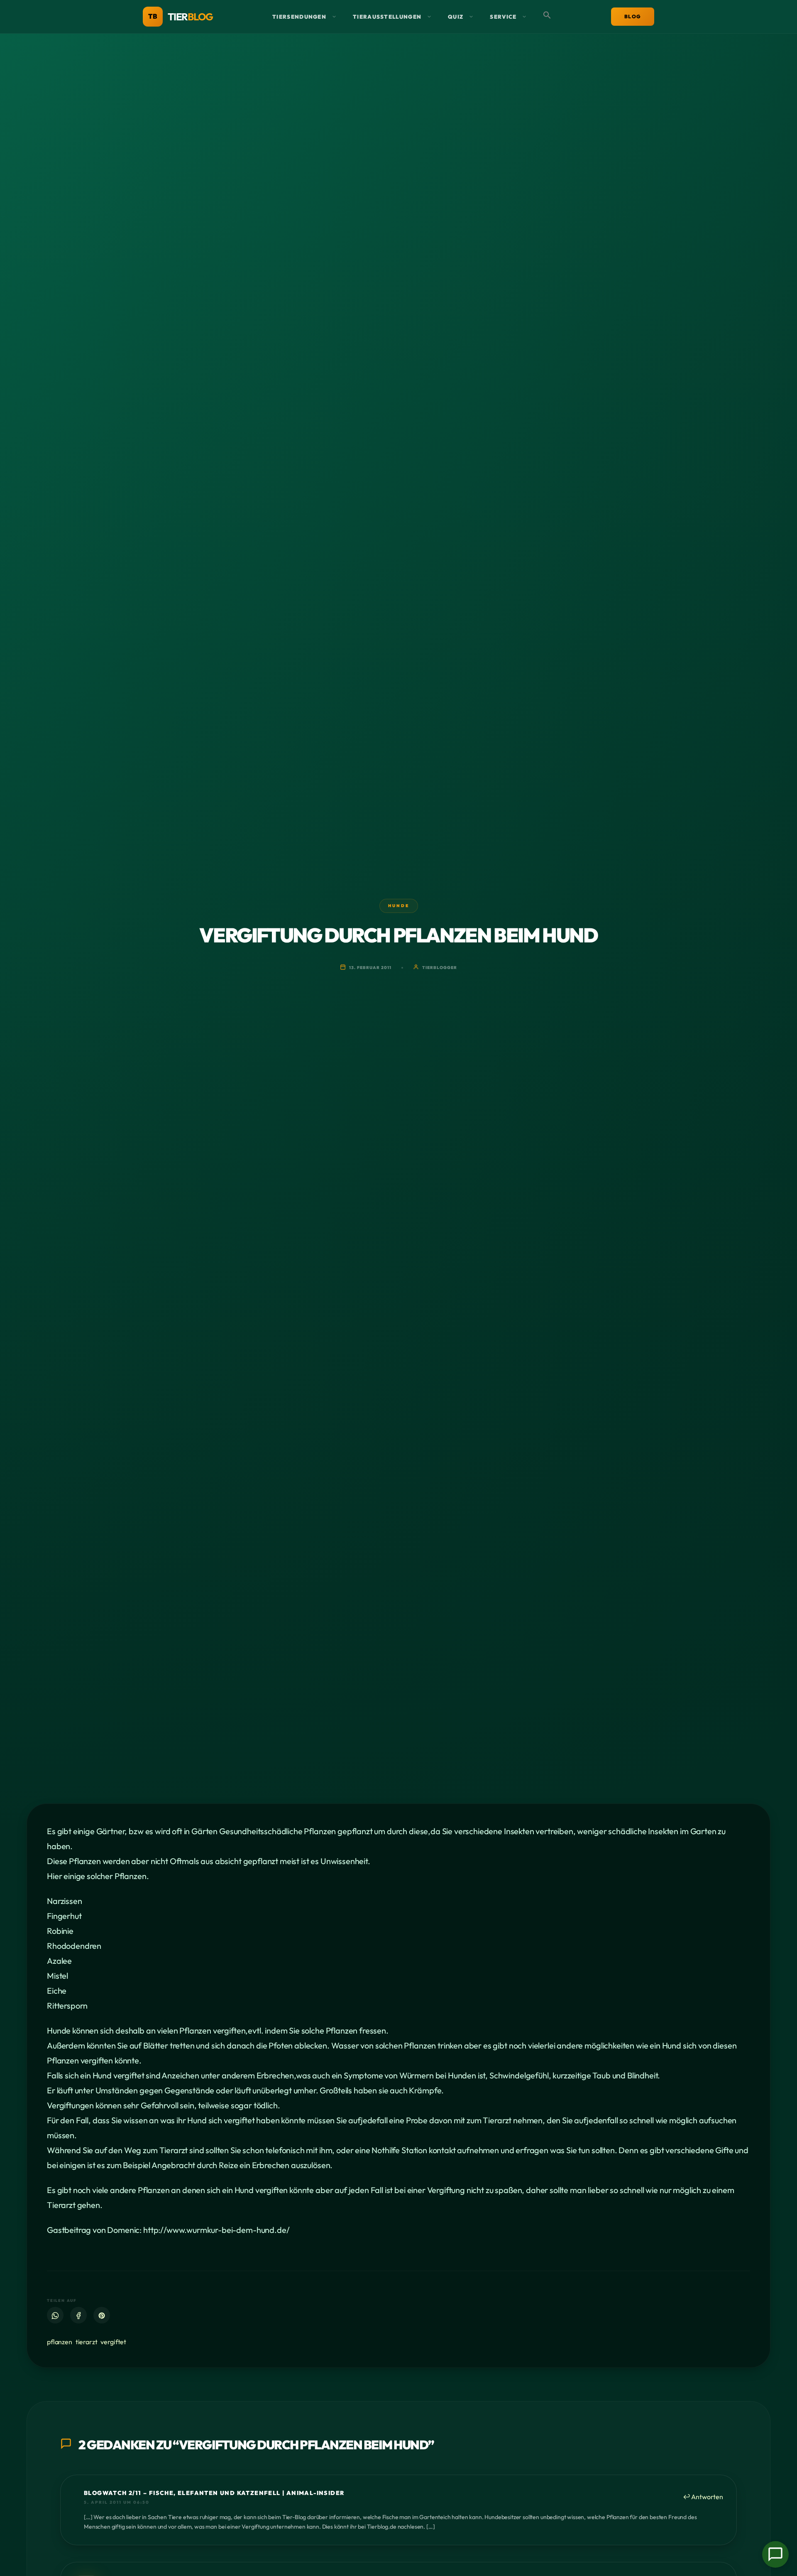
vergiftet (113, 2342)
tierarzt (87, 2342)
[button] (547, 17)
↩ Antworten (703, 2497)
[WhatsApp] (55, 2316)
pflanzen (60, 2342)
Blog (633, 16)
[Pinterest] (102, 2316)
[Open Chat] (775, 2554)
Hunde (399, 906)
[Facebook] (78, 2316)
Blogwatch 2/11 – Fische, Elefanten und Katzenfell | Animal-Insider (214, 2493)
